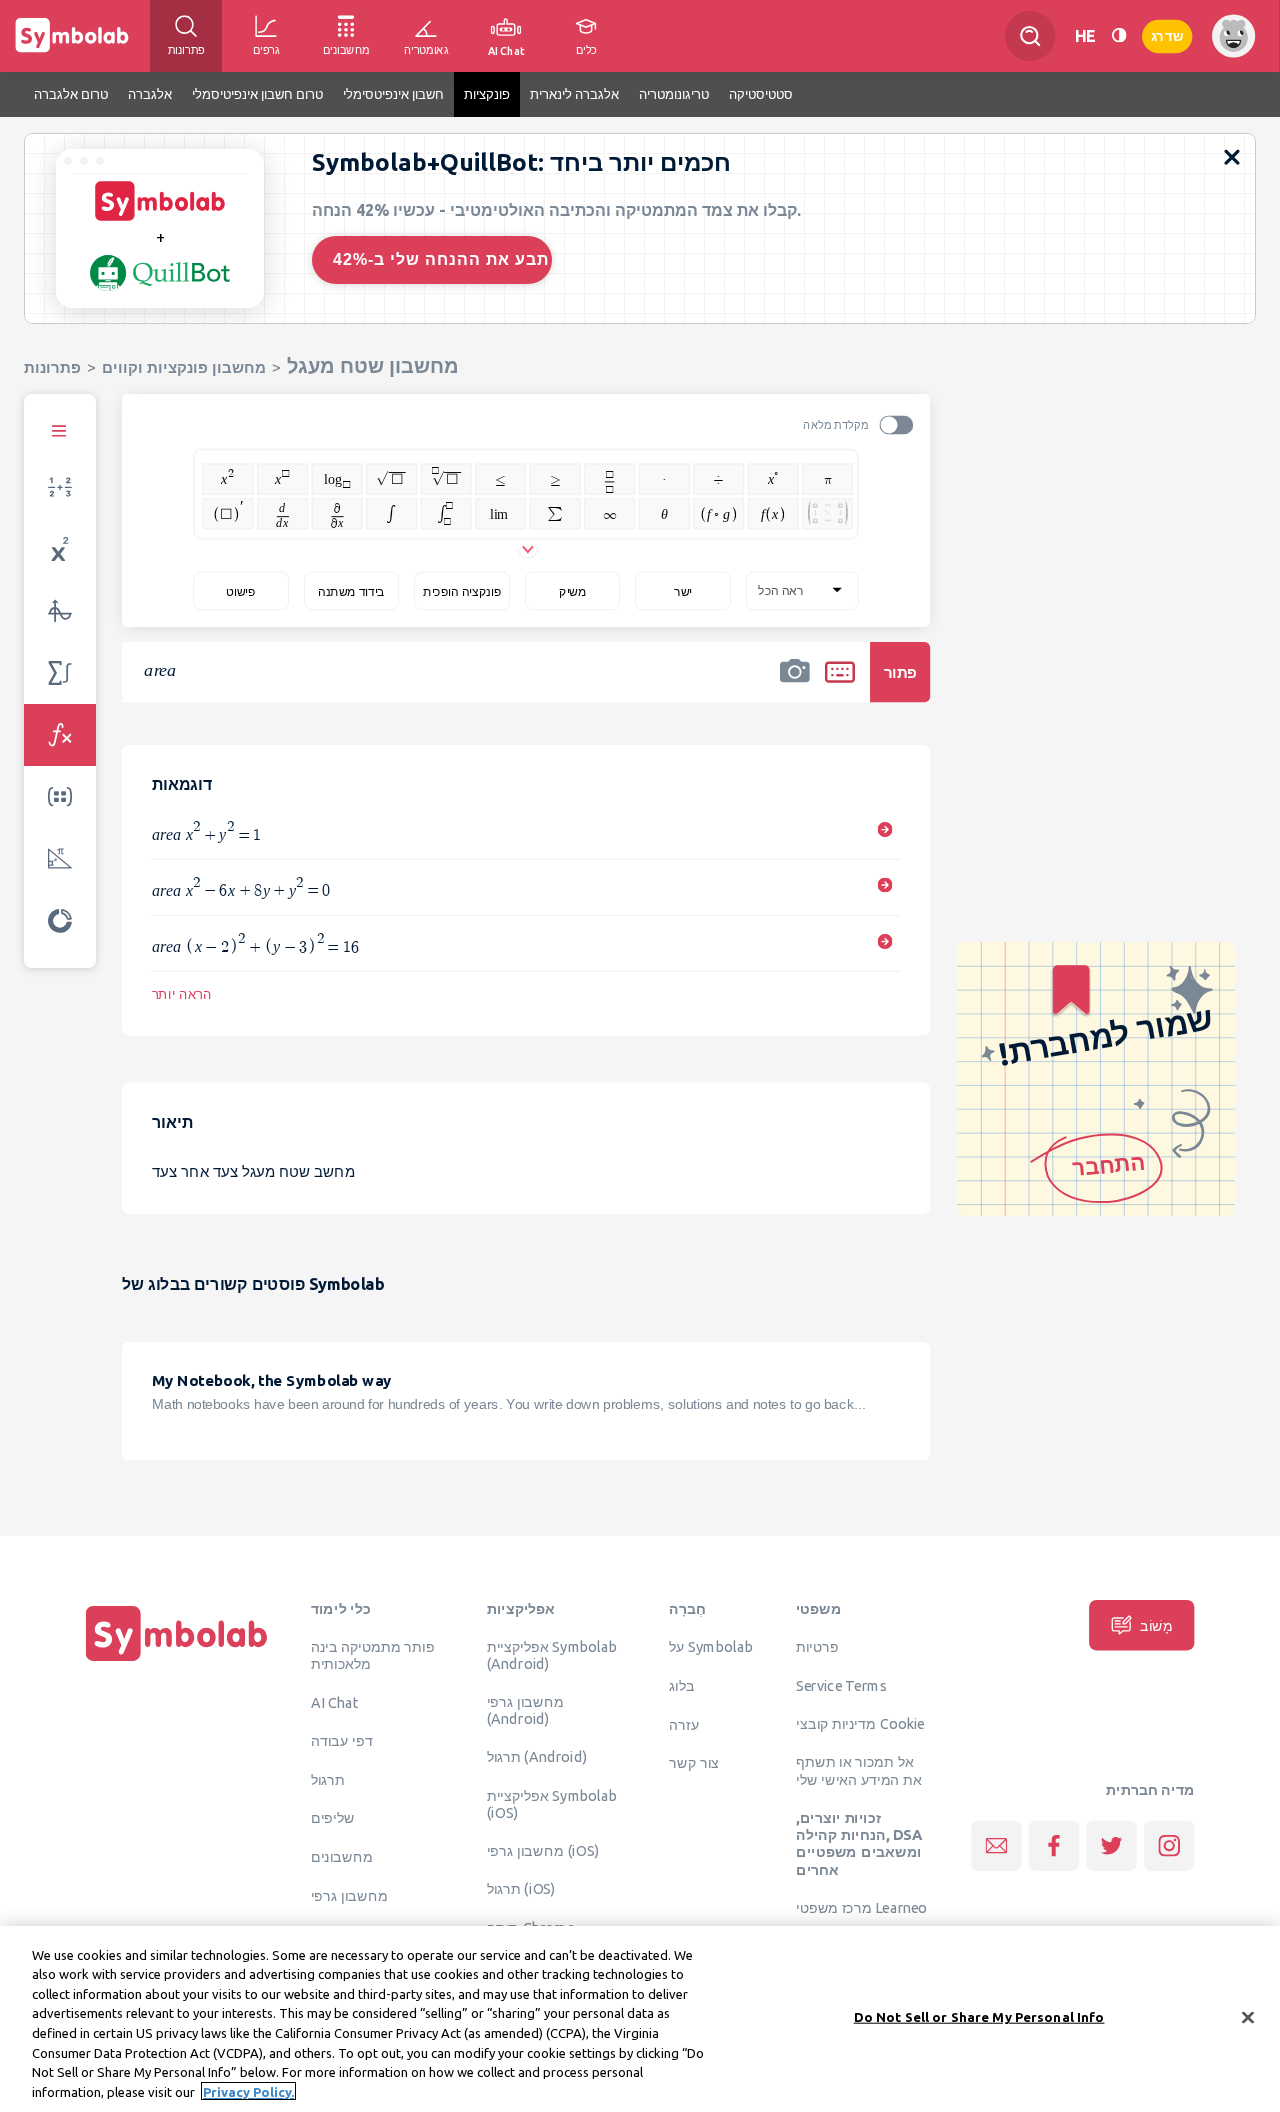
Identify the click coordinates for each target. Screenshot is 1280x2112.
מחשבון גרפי (349, 1895)
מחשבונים (342, 1856)
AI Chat (335, 1702)
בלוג (682, 1685)
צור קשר (694, 1763)
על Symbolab (711, 1647)
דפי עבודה (342, 1740)
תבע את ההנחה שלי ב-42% (441, 259)
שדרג (1167, 35)
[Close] (1248, 2017)
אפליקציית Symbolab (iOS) (552, 1803)
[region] (640, 2019)
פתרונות (52, 367)
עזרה (684, 1724)
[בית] (177, 1661)
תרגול (328, 1779)
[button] (795, 685)
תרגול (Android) (537, 1756)
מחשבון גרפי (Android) (525, 1710)
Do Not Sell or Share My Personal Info (979, 2017)
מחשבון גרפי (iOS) (543, 1850)
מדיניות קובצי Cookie (860, 1723)
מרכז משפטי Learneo (861, 1908)
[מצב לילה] (1119, 35)
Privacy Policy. (248, 2091)
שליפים (333, 1818)
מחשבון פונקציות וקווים (184, 367)
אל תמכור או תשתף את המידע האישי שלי (859, 1770)
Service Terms (841, 1685)
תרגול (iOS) (521, 1889)
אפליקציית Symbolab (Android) (552, 1655)
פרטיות (817, 1647)
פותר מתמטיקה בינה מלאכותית (373, 1655)
